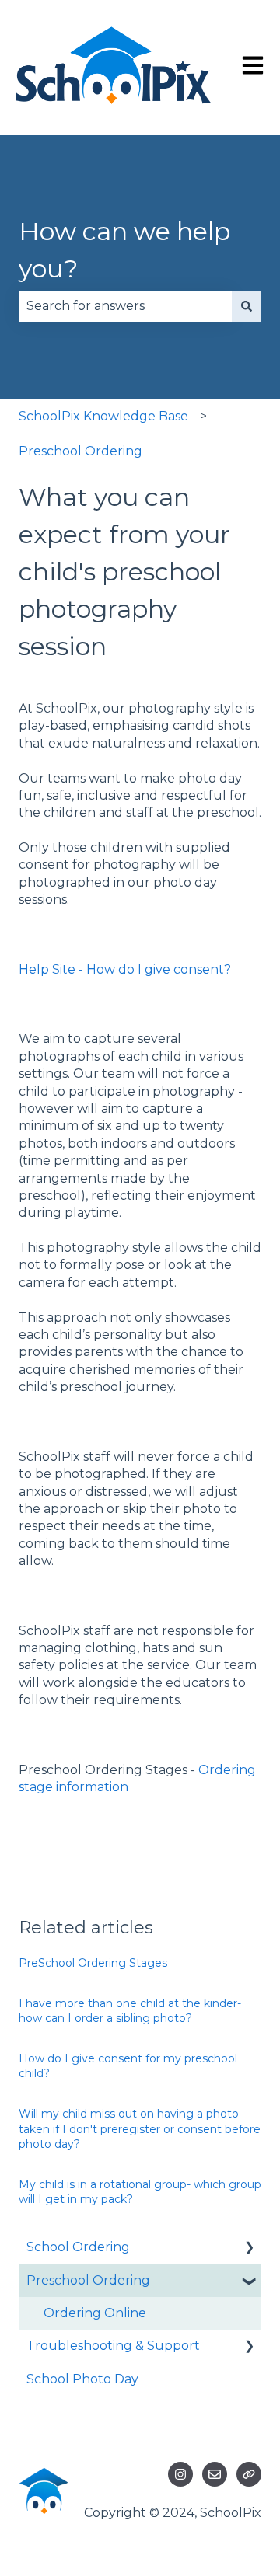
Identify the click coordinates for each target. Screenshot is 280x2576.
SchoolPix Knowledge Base (103, 416)
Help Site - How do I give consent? (125, 969)
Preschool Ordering (80, 451)
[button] (249, 2248)
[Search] (247, 306)
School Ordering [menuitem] (78, 2247)
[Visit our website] (249, 2474)
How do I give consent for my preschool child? (128, 2066)
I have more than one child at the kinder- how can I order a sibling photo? (130, 2011)
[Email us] (215, 2474)
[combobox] (125, 306)
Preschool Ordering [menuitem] (88, 2280)
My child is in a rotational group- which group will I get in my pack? (140, 2192)
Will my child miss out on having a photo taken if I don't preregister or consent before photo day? (140, 2129)
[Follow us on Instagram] (180, 2474)
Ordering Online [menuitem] (95, 2313)
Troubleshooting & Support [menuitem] (113, 2346)
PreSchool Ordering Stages (93, 1963)
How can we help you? (124, 250)
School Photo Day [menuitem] (82, 2379)
